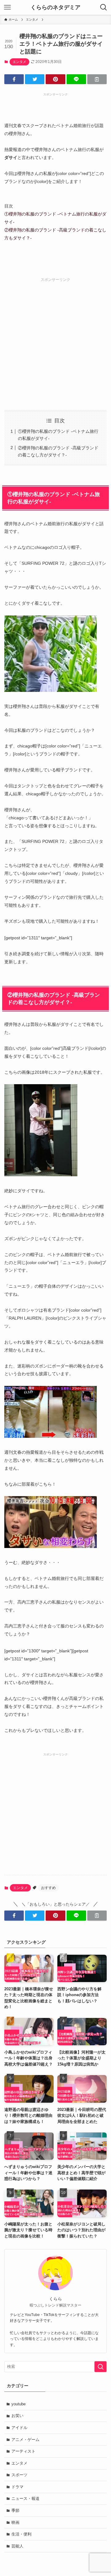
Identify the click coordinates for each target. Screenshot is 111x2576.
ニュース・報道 (25, 2498)
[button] (14, 79)
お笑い (17, 2416)
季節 (15, 2510)
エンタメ (19, 62)
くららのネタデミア (55, 7)
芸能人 (17, 2546)
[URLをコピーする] (97, 79)
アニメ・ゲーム (25, 2440)
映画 (15, 2522)
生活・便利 (21, 2534)
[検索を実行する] (101, 2367)
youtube (18, 2404)
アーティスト (23, 2451)
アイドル (19, 2428)
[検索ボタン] (104, 7)
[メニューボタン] (7, 7)
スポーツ (19, 2475)
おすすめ (48, 1888)
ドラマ (17, 2487)
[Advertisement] (55, 337)
